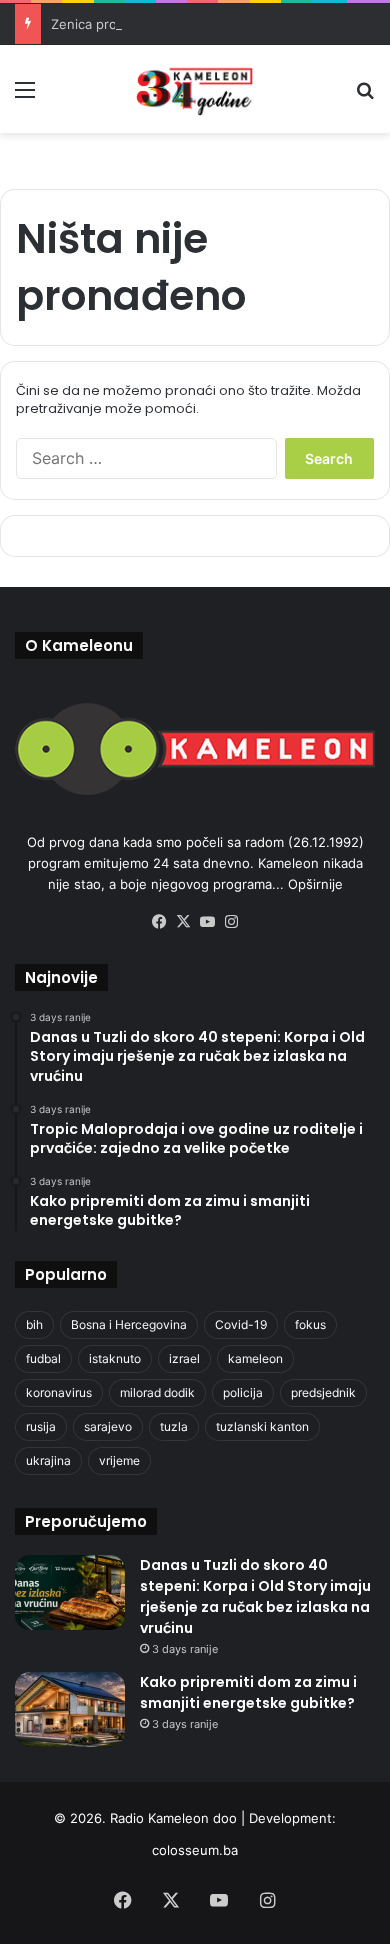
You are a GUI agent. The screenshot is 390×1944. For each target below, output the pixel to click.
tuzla (174, 1426)
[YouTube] (207, 922)
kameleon (255, 1358)
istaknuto (115, 1358)
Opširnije (315, 884)
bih (34, 1324)
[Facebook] (159, 922)
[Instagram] (231, 922)
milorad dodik (157, 1392)
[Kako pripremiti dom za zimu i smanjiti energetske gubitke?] (70, 1709)
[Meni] (25, 96)
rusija (41, 1426)
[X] (183, 922)
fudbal (43, 1358)
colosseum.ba (195, 1850)
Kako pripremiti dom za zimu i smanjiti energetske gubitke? (248, 1692)
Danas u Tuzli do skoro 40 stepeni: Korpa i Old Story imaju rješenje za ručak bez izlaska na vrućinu (255, 1596)
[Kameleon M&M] (195, 89)
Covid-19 (241, 1324)
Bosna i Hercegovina (129, 1324)
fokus (310, 1324)
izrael (184, 1358)
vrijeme (119, 1460)
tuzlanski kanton (262, 1426)
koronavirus (59, 1392)
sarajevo (108, 1426)
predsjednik (323, 1392)
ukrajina (48, 1460)
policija (243, 1392)
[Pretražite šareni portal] (365, 96)
